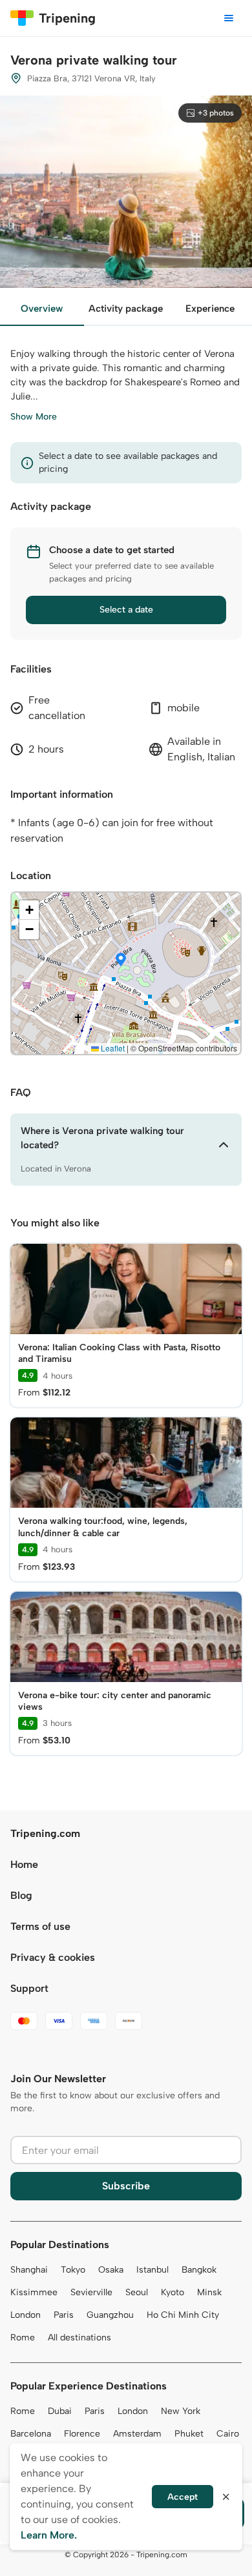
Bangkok (199, 2270)
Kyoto (173, 2292)
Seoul (137, 2292)
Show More (34, 417)
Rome (23, 2338)
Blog (21, 1895)
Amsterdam (137, 2434)
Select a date (126, 610)
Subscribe (126, 2186)
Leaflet (112, 1048)
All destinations (79, 2338)
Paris (64, 2315)
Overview (42, 309)
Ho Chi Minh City (183, 2315)
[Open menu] (229, 18)
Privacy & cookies (53, 1957)
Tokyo (73, 2270)
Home (24, 1864)
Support (29, 1988)
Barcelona (31, 2434)
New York (181, 2411)
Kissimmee (34, 2292)
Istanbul (152, 2270)
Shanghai (29, 2270)
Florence (82, 2434)
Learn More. (49, 2535)
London (26, 2315)
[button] (121, 960)
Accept (183, 2497)
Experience (210, 309)
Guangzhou (110, 2315)
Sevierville (91, 2292)
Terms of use (40, 1926)
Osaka (111, 2270)
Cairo (228, 2434)
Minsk (209, 2292)
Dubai (60, 2411)
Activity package (126, 309)
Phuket (189, 2434)
